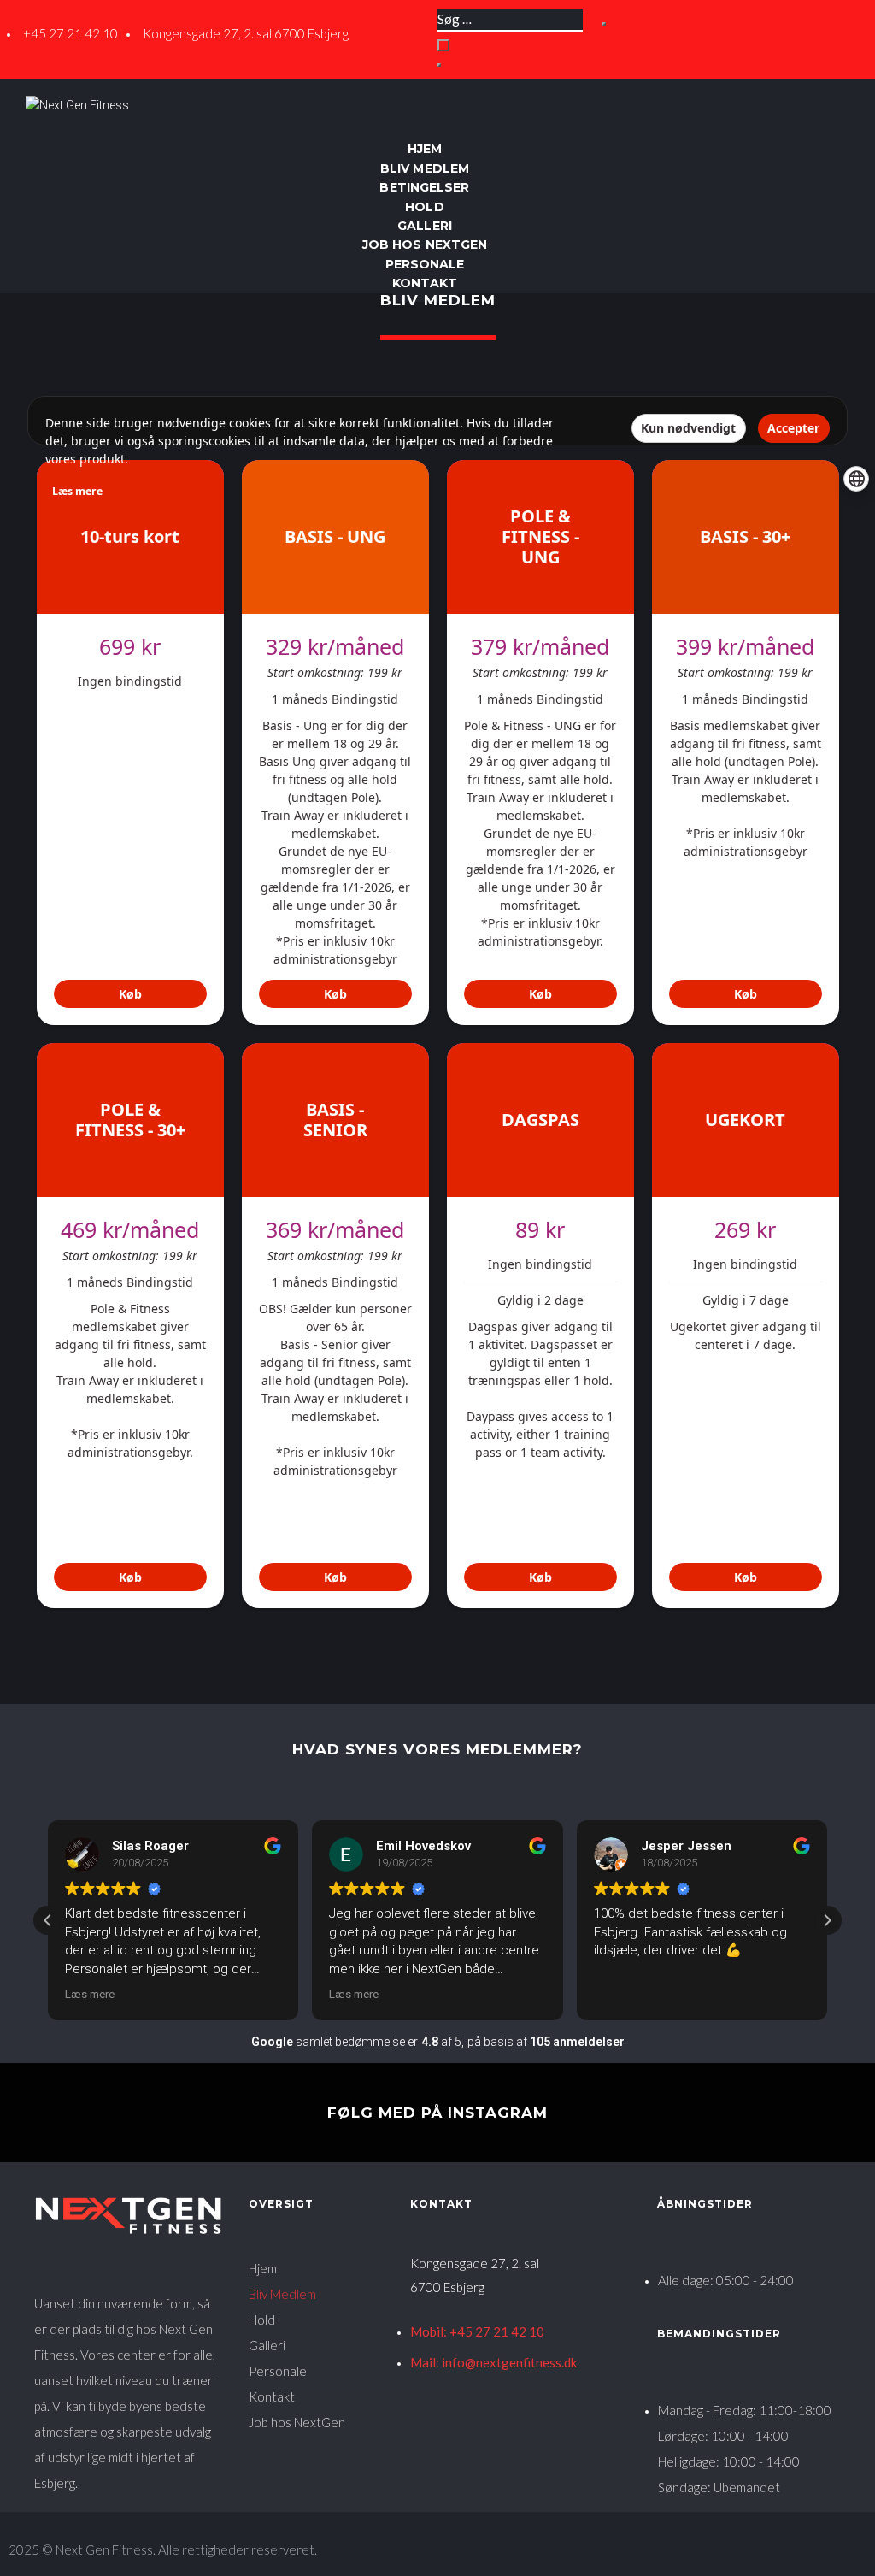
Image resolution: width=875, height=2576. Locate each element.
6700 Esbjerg (447, 2287)
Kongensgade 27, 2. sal (475, 2263)
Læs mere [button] (90, 1994)
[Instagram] (829, 104)
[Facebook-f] (793, 104)
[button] (827, 1920)
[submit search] (604, 24)
